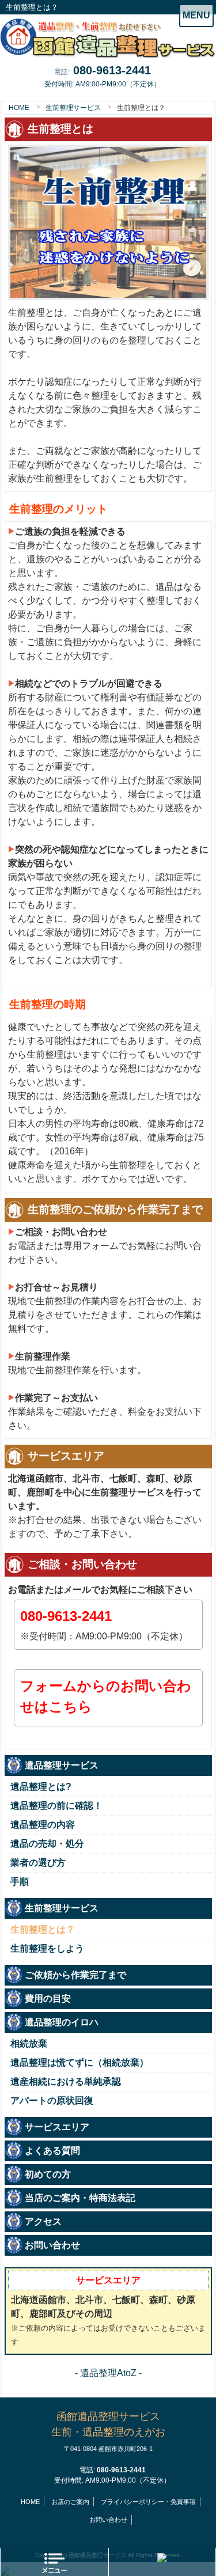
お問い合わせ (52, 2245)
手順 (20, 1882)
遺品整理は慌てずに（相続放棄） (79, 2062)
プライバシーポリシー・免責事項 (148, 2502)
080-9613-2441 (112, 70)
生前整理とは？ (43, 1929)
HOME (19, 108)
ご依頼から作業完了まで (75, 1975)
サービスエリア (57, 2127)
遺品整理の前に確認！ (56, 1806)
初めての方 (48, 2174)
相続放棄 (29, 2043)
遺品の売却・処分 (47, 1844)
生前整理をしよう (47, 1948)
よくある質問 (52, 2151)
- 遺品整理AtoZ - (108, 2373)
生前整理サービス (73, 108)
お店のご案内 (70, 2502)
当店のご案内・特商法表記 (80, 2198)
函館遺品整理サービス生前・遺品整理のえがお (108, 2431)
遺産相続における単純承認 (66, 2081)
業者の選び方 (38, 1863)
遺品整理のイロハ (62, 2022)
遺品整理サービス (62, 1765)
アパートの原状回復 (52, 2100)
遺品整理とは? (41, 1787)
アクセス (43, 2221)
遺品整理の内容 (43, 1825)
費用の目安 (48, 1999)
